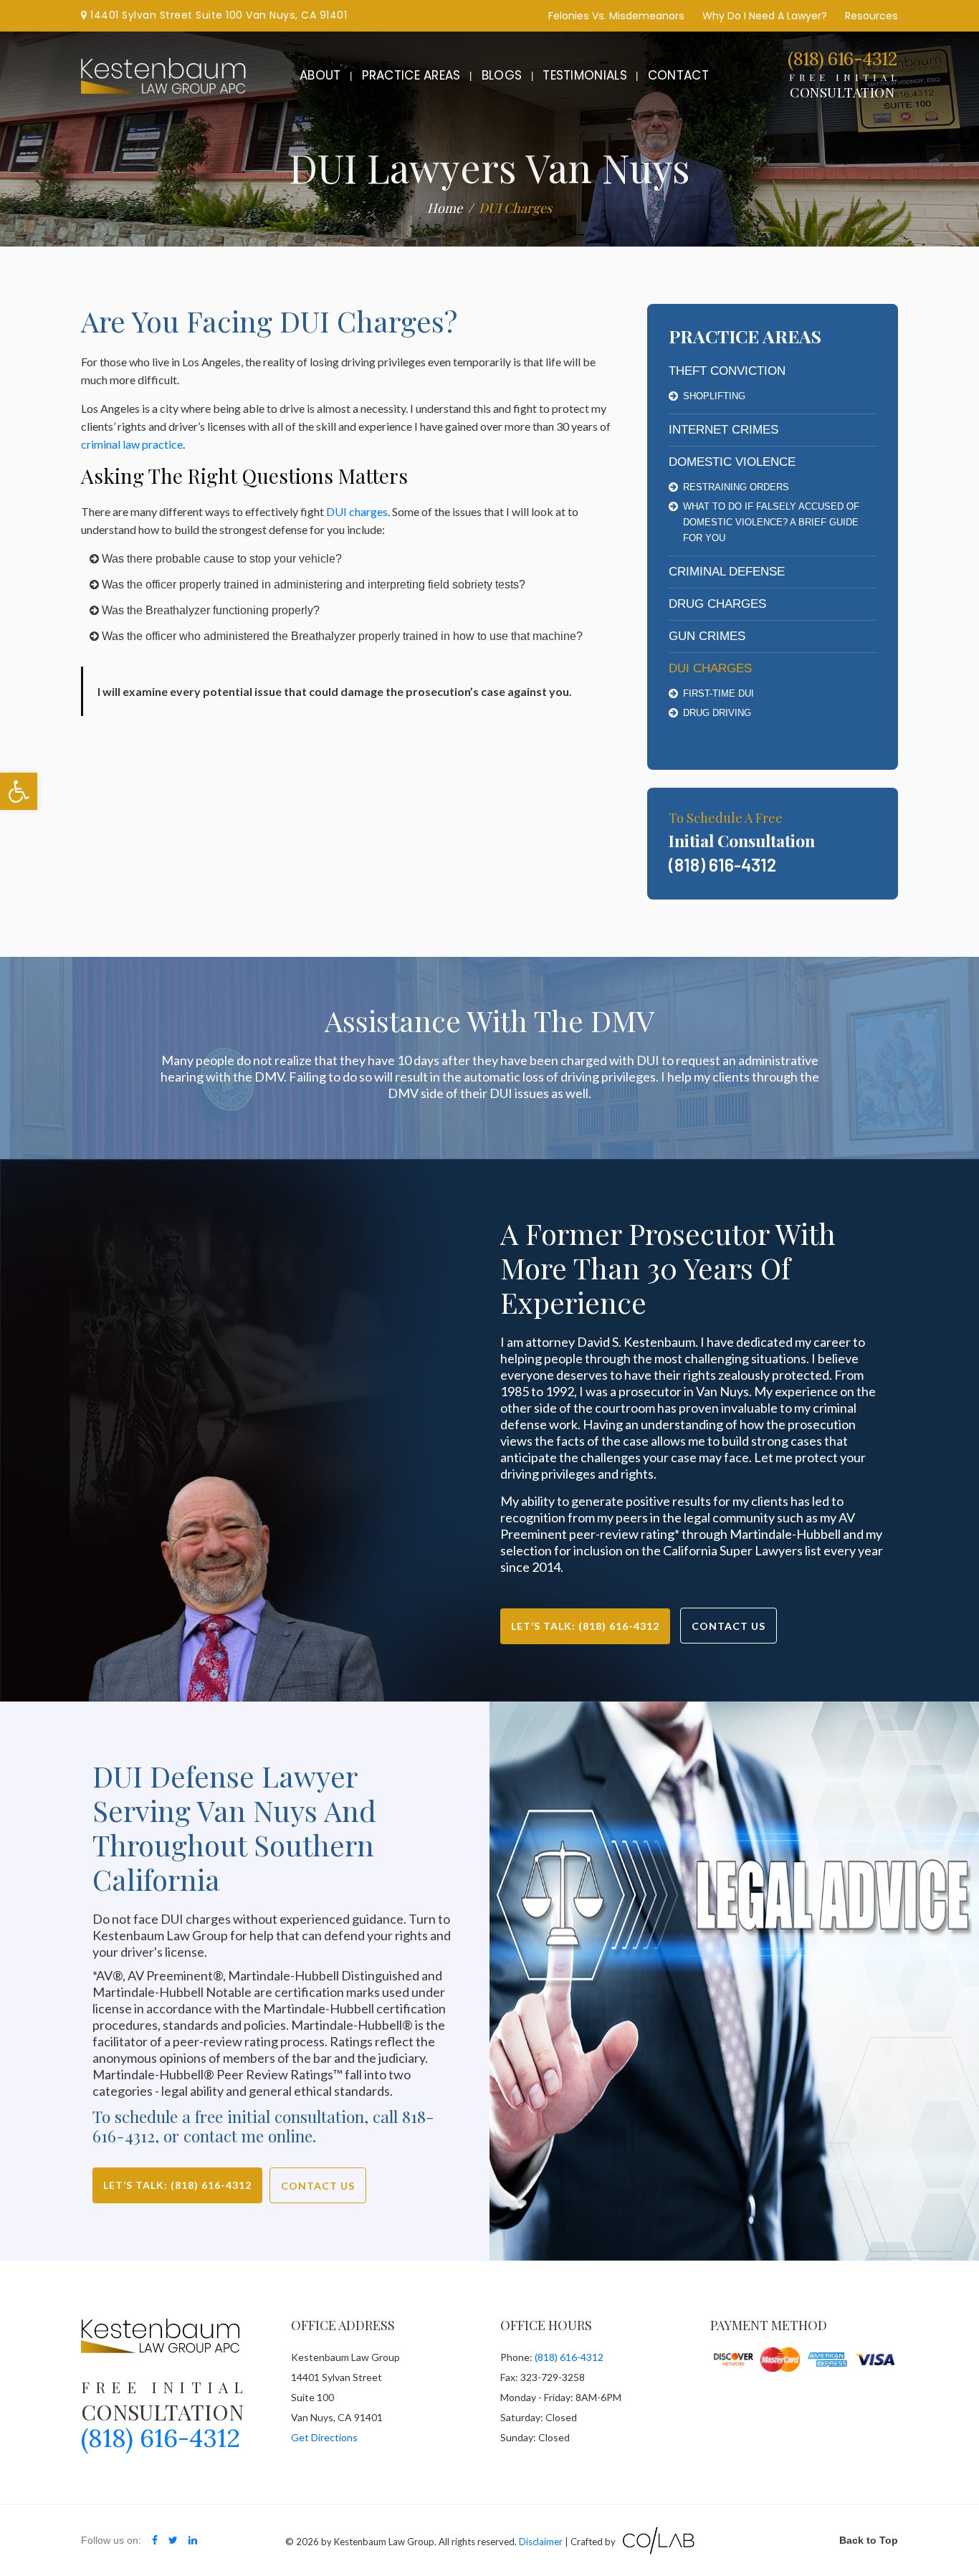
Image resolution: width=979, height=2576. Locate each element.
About (320, 75)
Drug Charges (717, 604)
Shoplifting (714, 396)
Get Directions (324, 2437)
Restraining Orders (736, 487)
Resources (871, 16)
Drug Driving (717, 713)
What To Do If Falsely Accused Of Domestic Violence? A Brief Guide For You (771, 522)
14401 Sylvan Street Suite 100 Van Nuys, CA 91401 (217, 15)
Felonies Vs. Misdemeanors (616, 16)
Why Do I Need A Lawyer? (765, 16)
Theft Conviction (727, 371)
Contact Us (729, 1626)
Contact (678, 75)
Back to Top (869, 2540)
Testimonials (585, 75)
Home (445, 208)
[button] (19, 791)
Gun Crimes (707, 636)
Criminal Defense (727, 572)
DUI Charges (710, 668)
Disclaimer (541, 2542)
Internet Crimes (723, 430)
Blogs (502, 75)
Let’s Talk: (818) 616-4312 (585, 1626)
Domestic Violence (732, 462)
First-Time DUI (718, 693)
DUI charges (357, 511)
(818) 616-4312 (842, 59)
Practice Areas (411, 75)
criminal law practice (132, 444)
